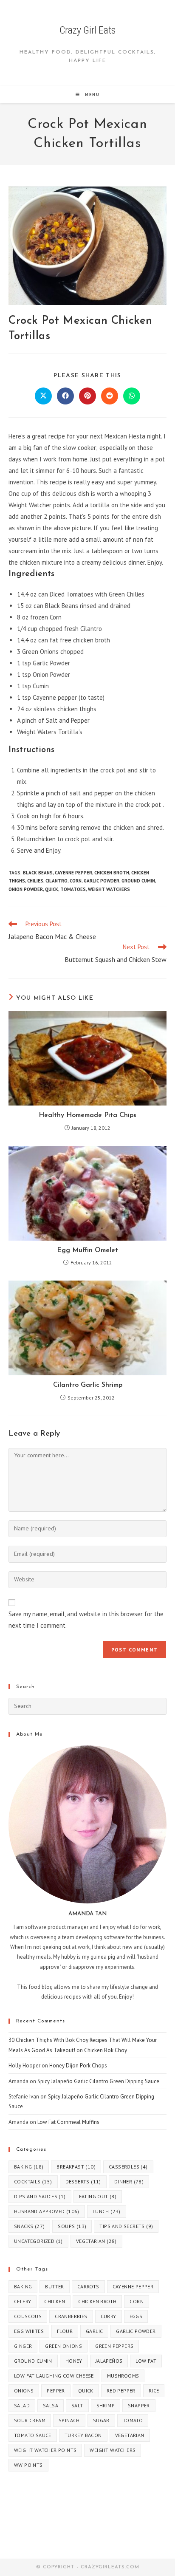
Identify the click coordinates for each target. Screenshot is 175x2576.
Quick (52, 889)
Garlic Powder (102, 881)
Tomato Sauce (33, 2435)
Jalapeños (109, 2361)
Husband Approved (47, 2211)
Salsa (51, 2405)
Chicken (55, 2301)
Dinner (129, 2182)
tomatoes (73, 889)
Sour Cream (30, 2420)
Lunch (107, 2211)
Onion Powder (26, 889)
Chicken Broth (112, 873)
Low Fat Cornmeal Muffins (68, 2122)
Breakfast (76, 2167)
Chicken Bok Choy (106, 2050)
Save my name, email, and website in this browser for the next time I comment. (86, 1620)
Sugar (101, 2420)
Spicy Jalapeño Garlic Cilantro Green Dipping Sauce (98, 2081)
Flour (65, 2331)
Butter (54, 2286)
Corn (76, 881)
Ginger (23, 2346)
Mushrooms (123, 2376)
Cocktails (33, 2182)
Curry (109, 2316)
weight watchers (109, 889)
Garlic (94, 2331)
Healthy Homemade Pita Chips (87, 1115)
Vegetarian (96, 2241)
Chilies (35, 881)
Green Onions (64, 2346)
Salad (22, 2405)
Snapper (139, 2405)
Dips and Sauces (40, 2196)
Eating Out (98, 2196)
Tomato (133, 2420)
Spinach (69, 2420)
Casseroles (128, 2167)
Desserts (83, 2182)
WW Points (28, 2465)
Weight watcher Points (45, 2450)
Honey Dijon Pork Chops (78, 2066)
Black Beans (38, 873)
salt (77, 2405)
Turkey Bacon (83, 2435)
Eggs (136, 2316)
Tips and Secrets (126, 2226)
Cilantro (56, 881)
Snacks (29, 2226)
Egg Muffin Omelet (87, 1250)
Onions (24, 2391)
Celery (23, 2301)
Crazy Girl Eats (87, 30)
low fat (146, 2361)
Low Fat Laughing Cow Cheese (54, 2376)
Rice (154, 2391)
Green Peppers (114, 2346)
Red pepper (121, 2391)
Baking (29, 2167)
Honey (74, 2361)
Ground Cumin (138, 881)
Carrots (88, 2286)
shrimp (106, 2405)
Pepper (56, 2391)
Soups (72, 2226)
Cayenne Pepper (73, 873)
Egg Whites (29, 2331)
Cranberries (71, 2316)
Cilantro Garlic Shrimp (88, 1385)
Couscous (28, 2316)
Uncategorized (38, 2241)
